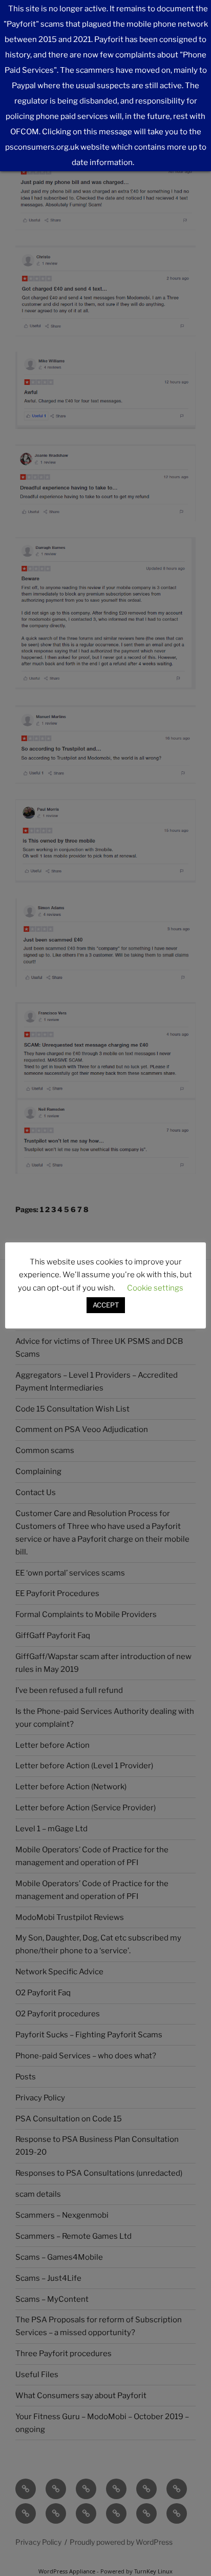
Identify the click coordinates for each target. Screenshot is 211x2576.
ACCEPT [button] (106, 1305)
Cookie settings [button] (155, 1288)
